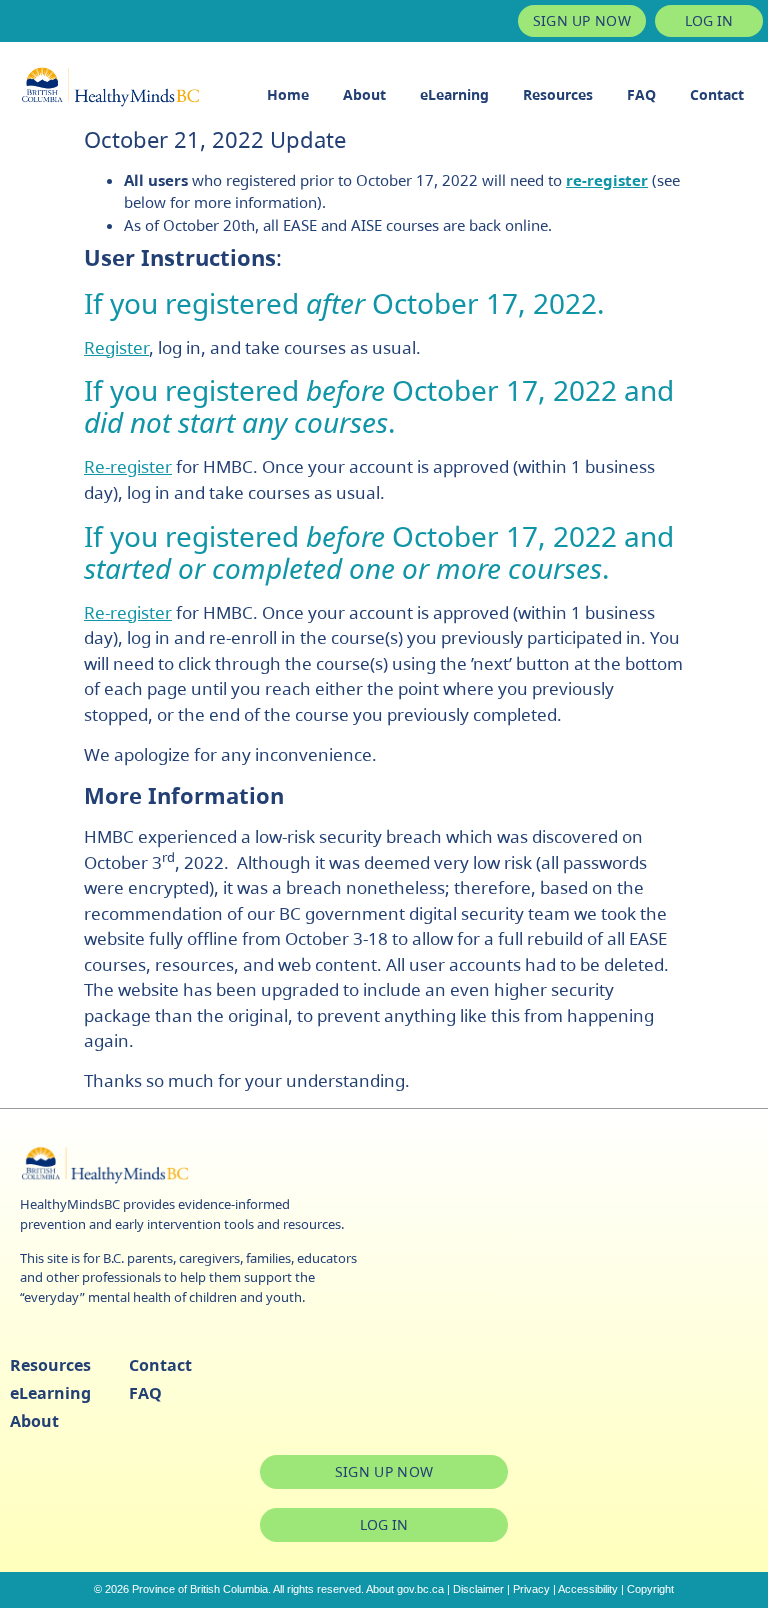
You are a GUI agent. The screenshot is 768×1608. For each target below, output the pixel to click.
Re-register (128, 466)
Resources (558, 94)
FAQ (641, 94)
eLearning (454, 94)
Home (288, 94)
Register (116, 347)
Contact (717, 94)
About (364, 94)
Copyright (650, 1589)
